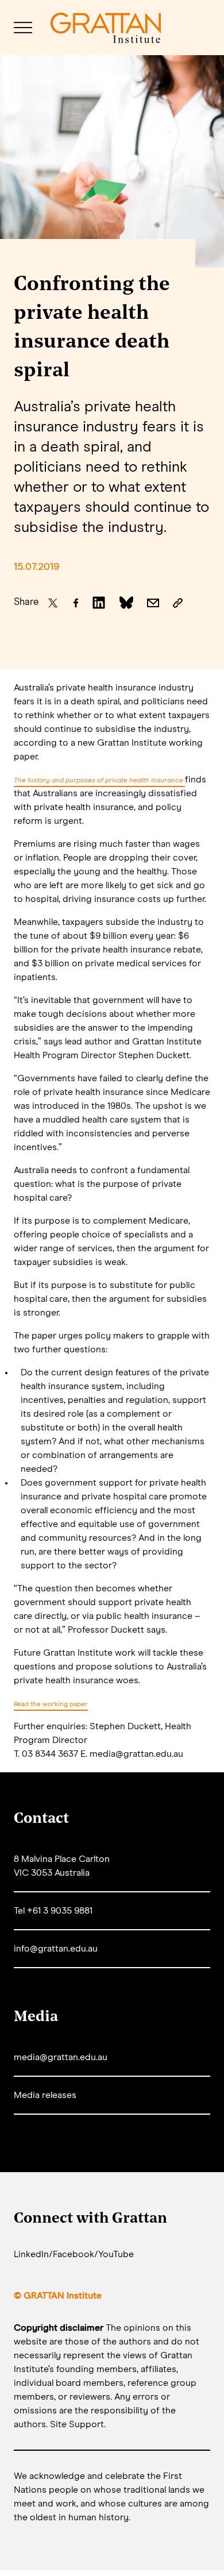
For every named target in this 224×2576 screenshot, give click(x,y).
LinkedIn (31, 2254)
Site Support (77, 2424)
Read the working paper (51, 1705)
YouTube (116, 2254)
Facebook (74, 2254)
